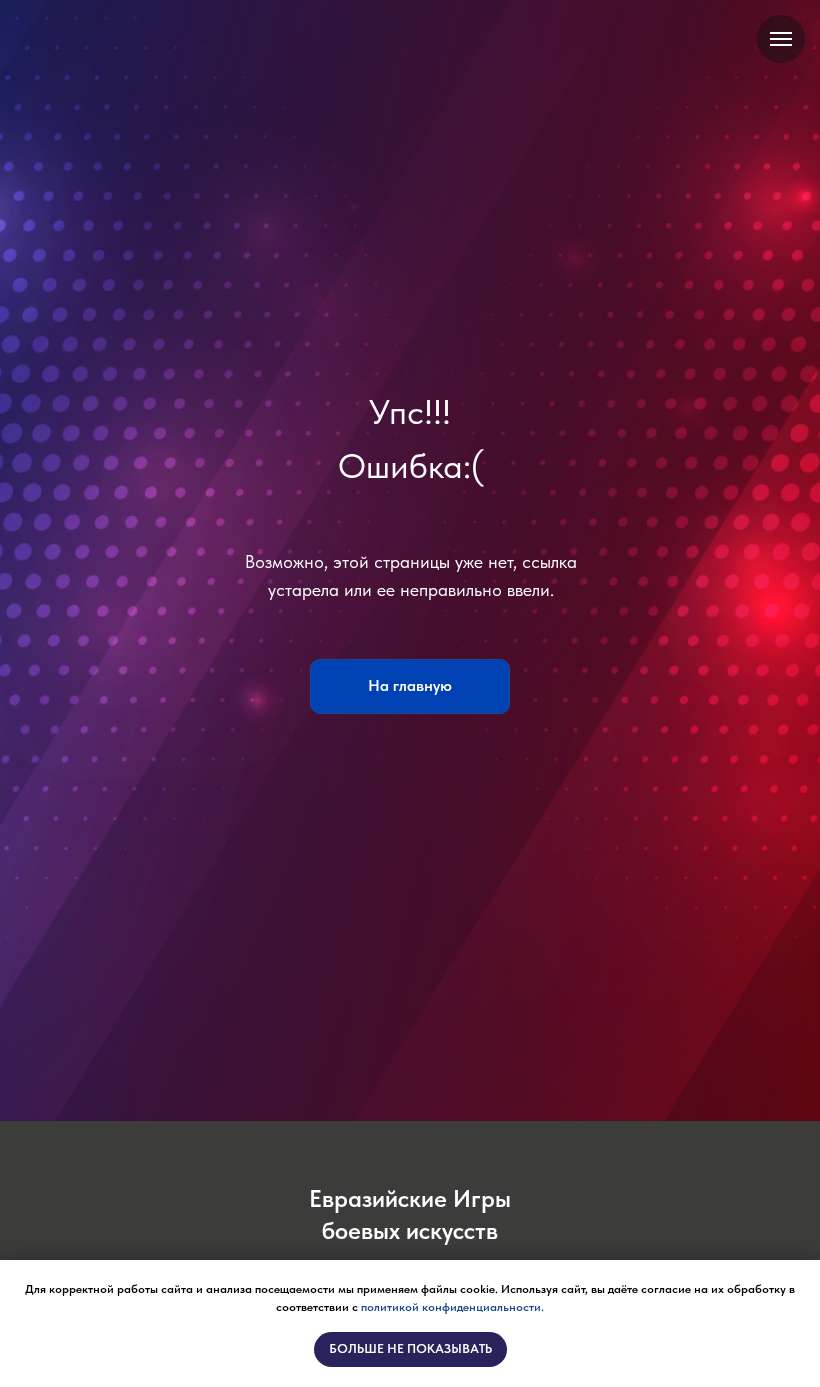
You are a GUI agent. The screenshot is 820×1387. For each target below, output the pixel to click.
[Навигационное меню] (781, 39)
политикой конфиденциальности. (452, 1307)
